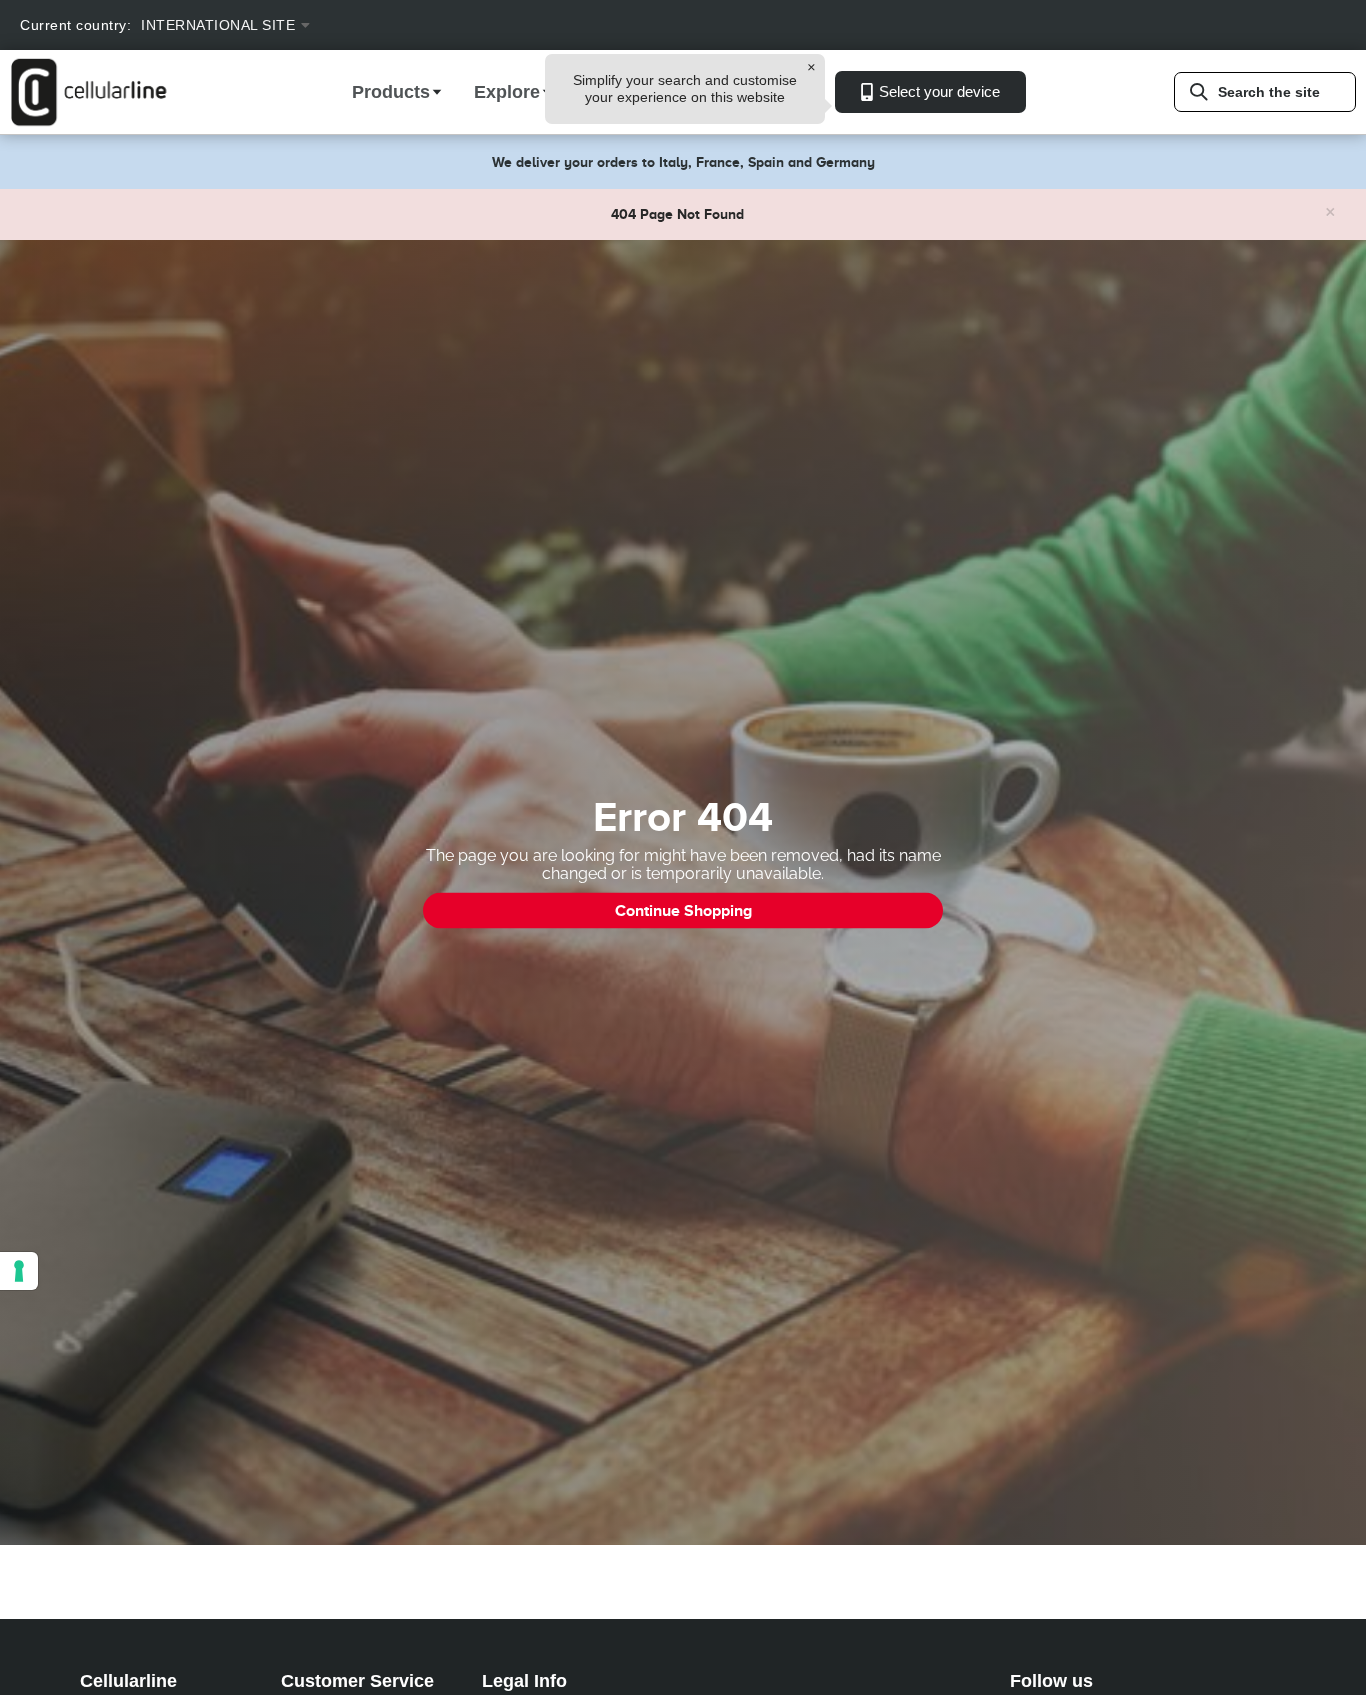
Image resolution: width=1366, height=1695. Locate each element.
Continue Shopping (683, 911)
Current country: (75, 25)
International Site (218, 25)
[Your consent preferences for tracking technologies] (19, 1271)
